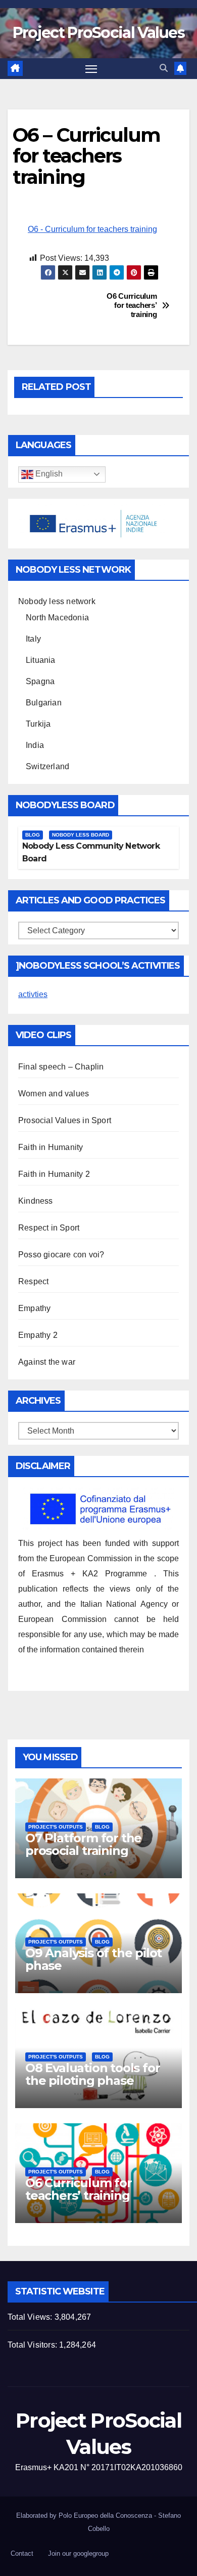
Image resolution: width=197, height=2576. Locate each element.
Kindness (36, 1201)
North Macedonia (57, 618)
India (35, 745)
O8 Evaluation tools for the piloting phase (92, 2074)
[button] (164, 68)
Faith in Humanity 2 (54, 1174)
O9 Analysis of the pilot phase (93, 1959)
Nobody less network (57, 601)
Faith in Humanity (51, 1147)
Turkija (38, 724)
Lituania (41, 660)
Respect (33, 1281)
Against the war (47, 1362)
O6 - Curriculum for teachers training (92, 229)
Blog (33, 835)
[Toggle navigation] (91, 69)
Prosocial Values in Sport (65, 1120)
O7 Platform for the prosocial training (83, 1844)
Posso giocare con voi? (61, 1255)
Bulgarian (44, 703)
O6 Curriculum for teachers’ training (132, 305)
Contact (22, 2553)
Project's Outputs (56, 1827)
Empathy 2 (38, 1335)
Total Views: (31, 2317)
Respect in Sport (49, 1228)
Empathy (34, 1308)
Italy (33, 639)
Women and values (54, 1094)
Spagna (40, 681)
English (48, 474)
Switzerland (47, 766)
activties (33, 994)
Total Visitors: (33, 2345)
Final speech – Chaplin (61, 1067)
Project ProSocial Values (98, 33)
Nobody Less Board (81, 835)
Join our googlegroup (78, 2553)
